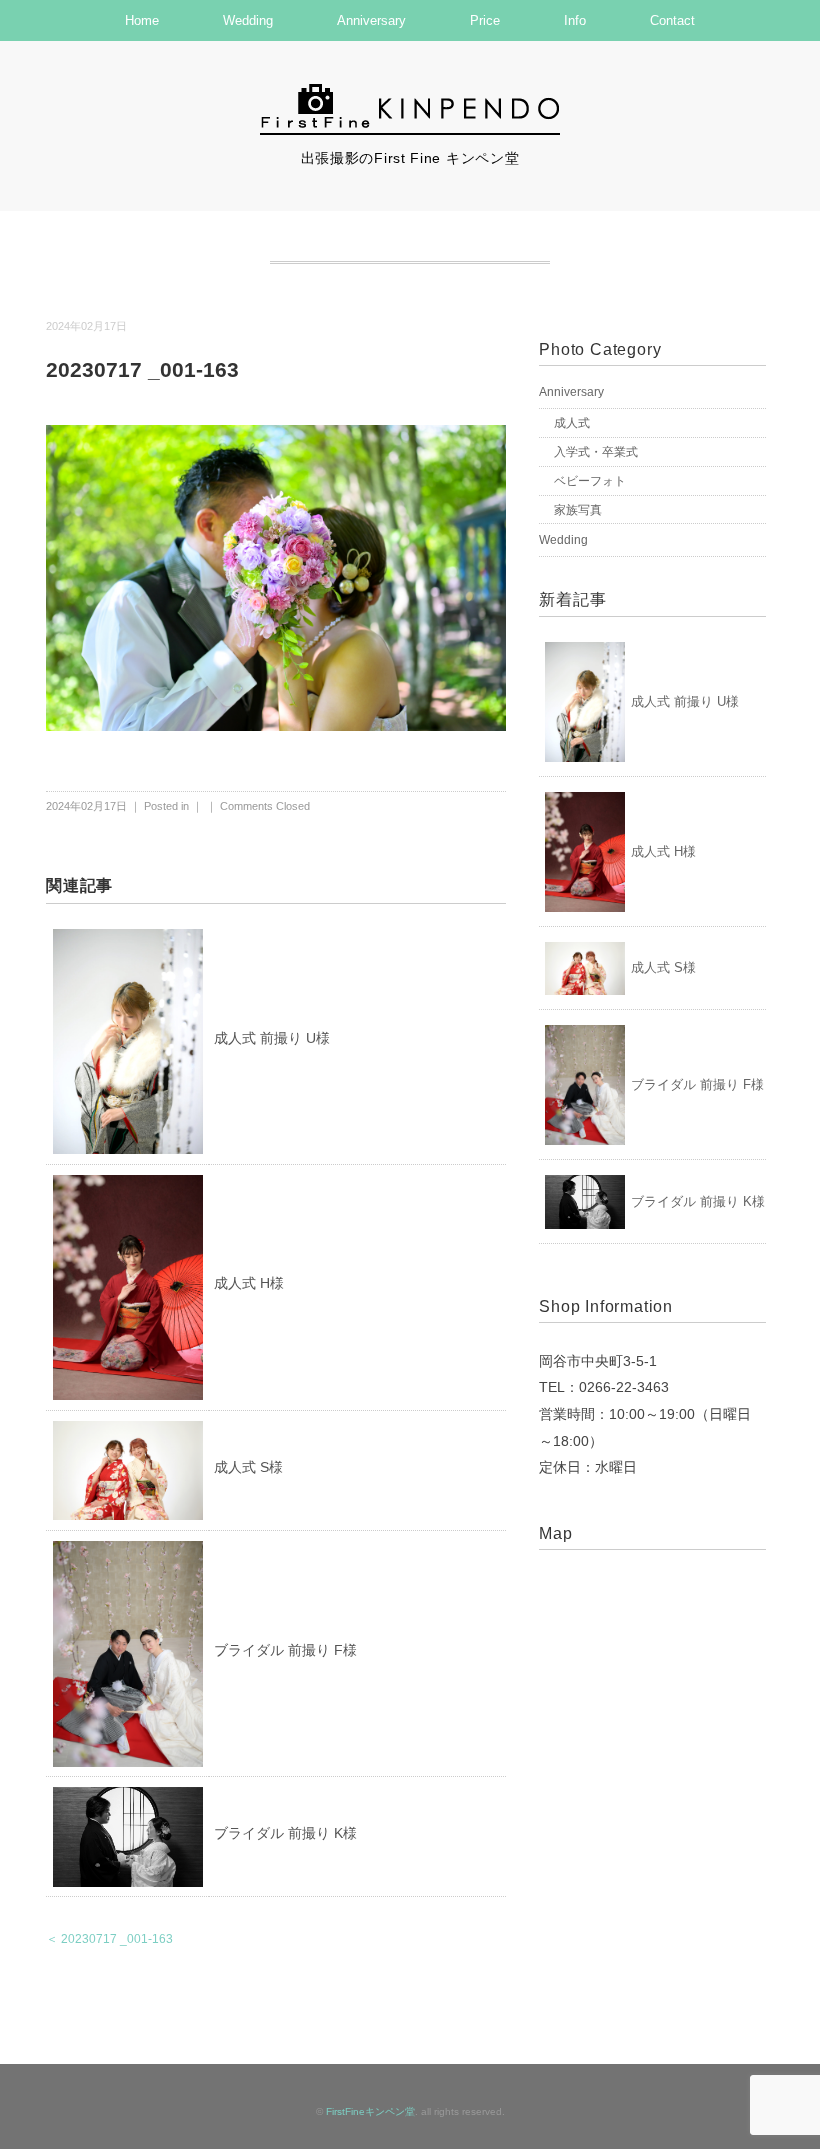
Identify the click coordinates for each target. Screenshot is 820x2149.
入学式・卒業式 (596, 452)
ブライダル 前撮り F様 (285, 1650)
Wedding (248, 20)
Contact (672, 20)
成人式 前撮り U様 (272, 1038)
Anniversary (371, 20)
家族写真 (578, 510)
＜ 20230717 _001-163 (109, 1939)
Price (485, 20)
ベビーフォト (590, 481)
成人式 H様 (249, 1283)
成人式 (572, 423)
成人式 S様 (248, 1467)
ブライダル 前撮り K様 (285, 1833)
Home (142, 20)
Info (575, 20)
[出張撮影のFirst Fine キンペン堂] (410, 93)
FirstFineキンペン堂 (370, 2111)
